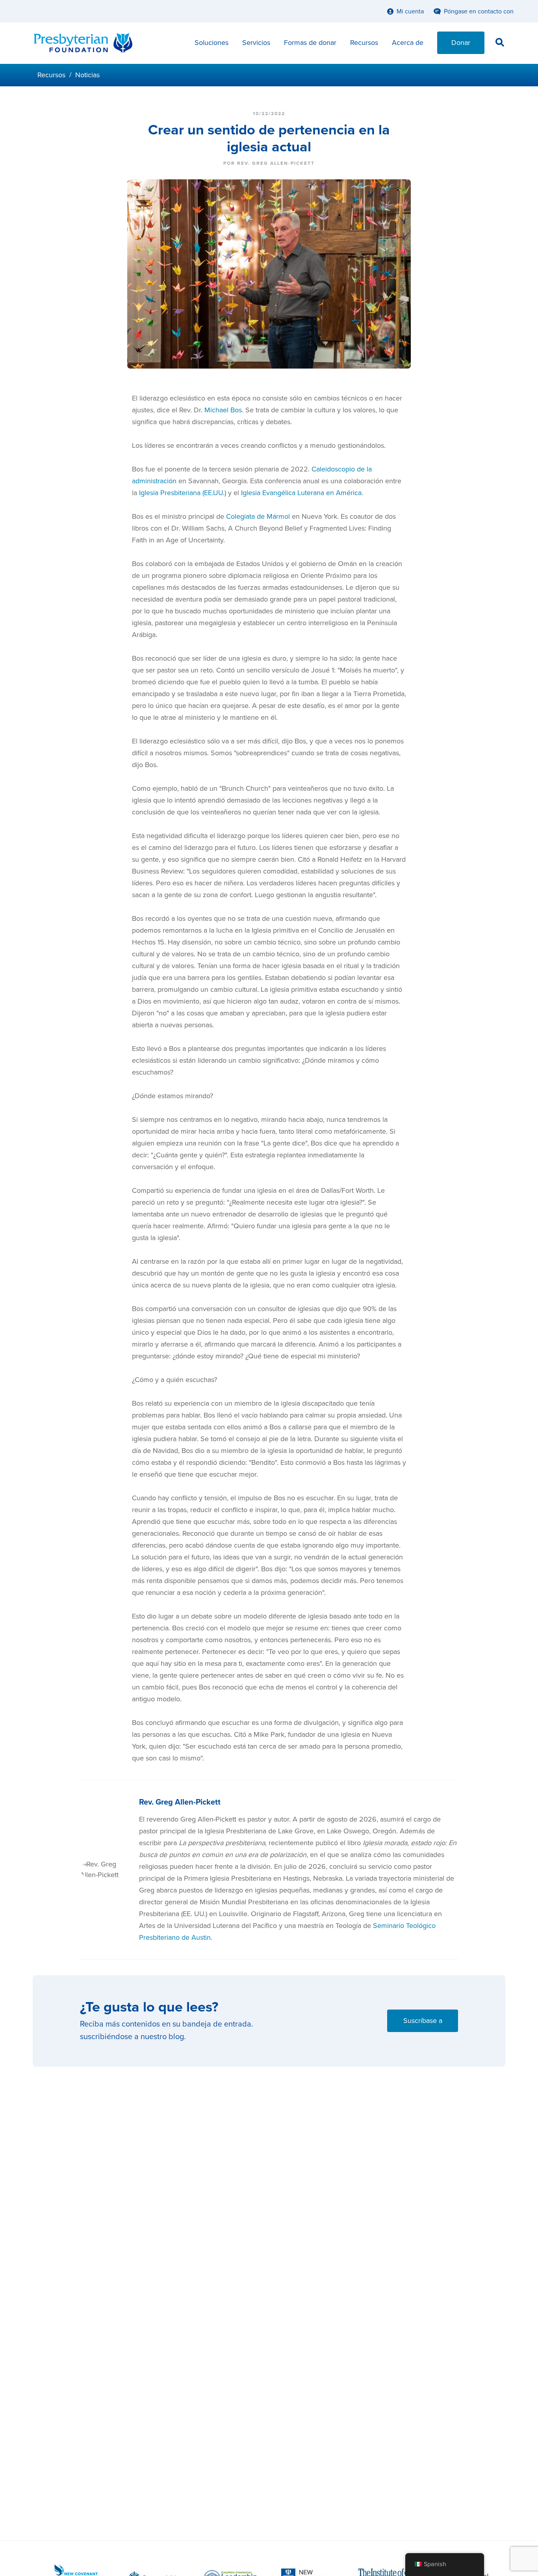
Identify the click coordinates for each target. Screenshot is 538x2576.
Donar (461, 43)
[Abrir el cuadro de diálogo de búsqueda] (500, 44)
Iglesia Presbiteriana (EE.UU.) (183, 493)
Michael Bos (223, 410)
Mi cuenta (410, 11)
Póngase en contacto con (479, 11)
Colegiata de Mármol (258, 516)
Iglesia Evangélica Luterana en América (301, 493)
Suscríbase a (423, 2021)
